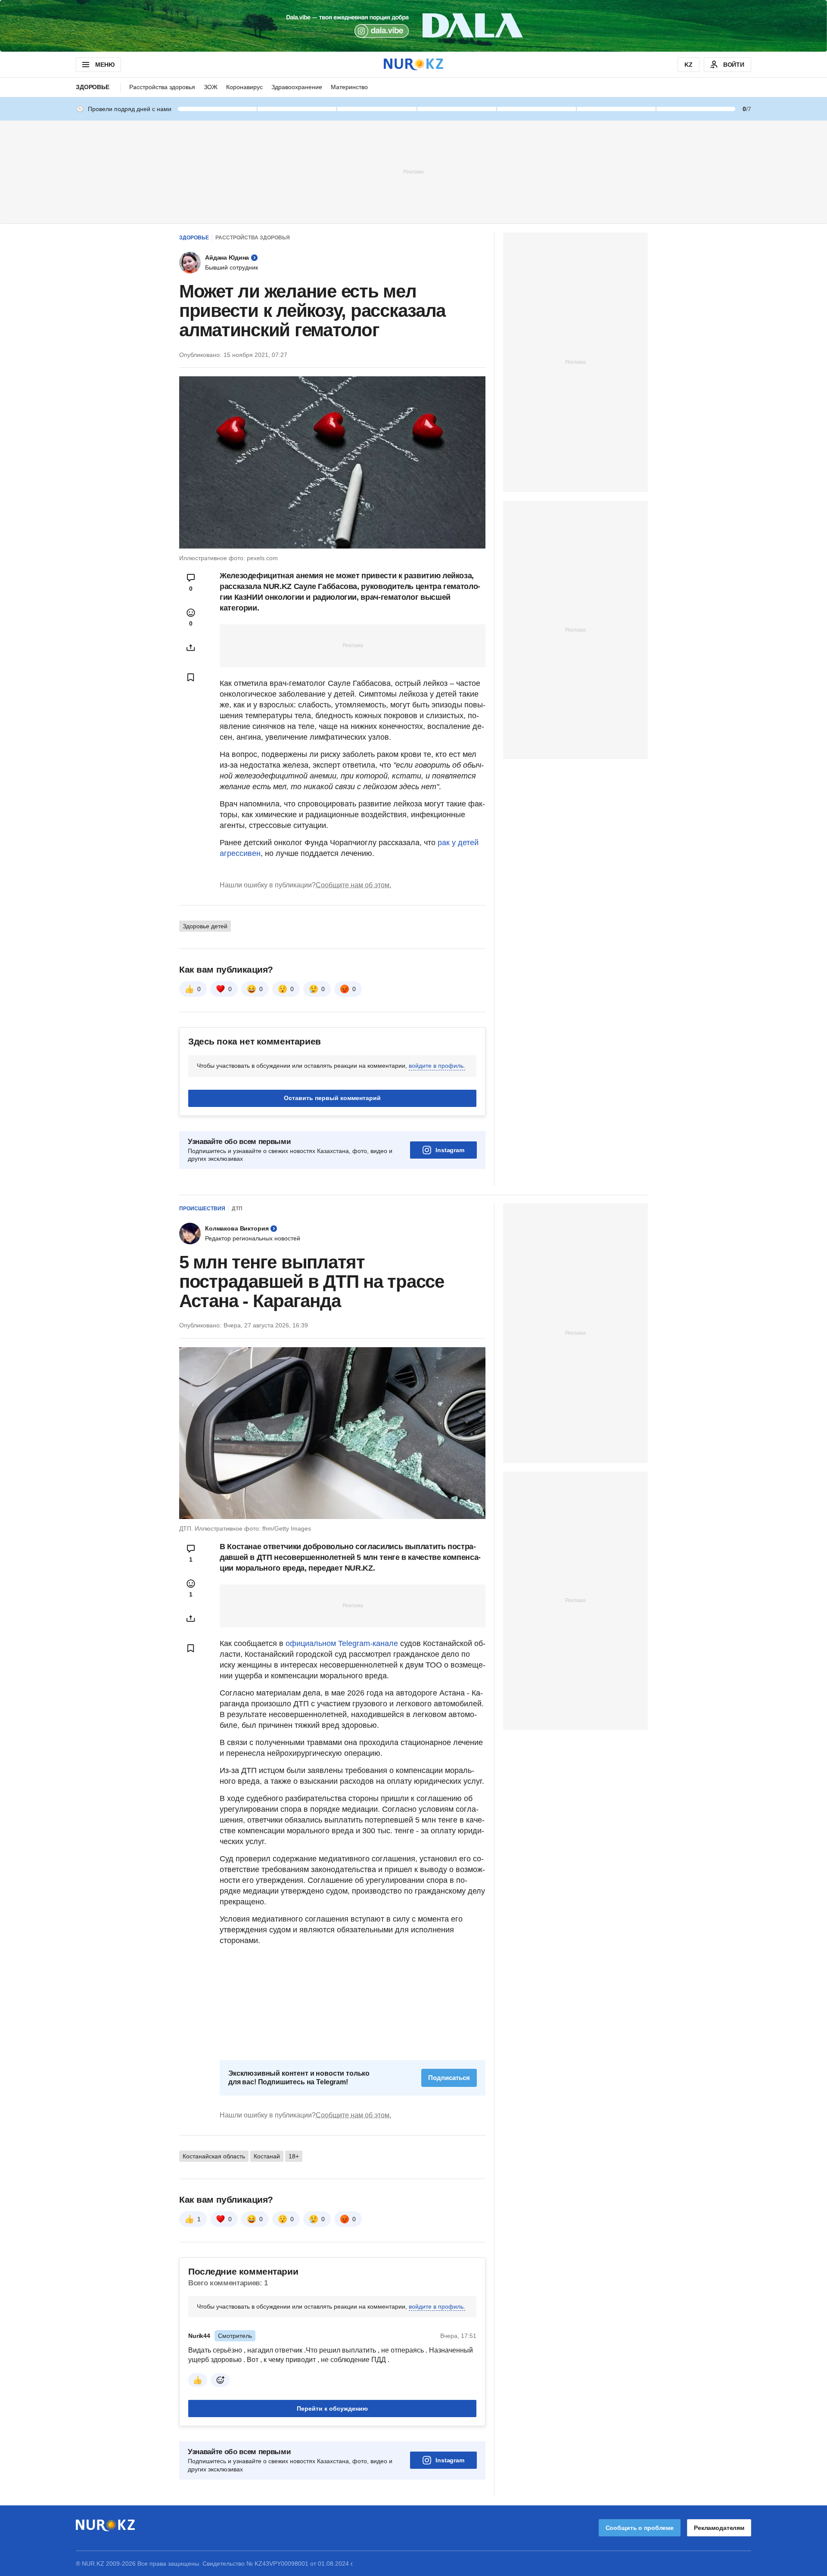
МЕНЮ (105, 65)
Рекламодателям (719, 2528)
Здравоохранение (297, 87)
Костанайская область (214, 2156)
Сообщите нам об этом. (353, 885)
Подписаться (449, 2078)
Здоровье (93, 87)
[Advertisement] (413, 171)
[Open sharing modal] (191, 648)
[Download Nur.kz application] (413, 26)
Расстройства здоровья (162, 87)
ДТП (237, 1209)
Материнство (349, 87)
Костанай (267, 2156)
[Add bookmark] (191, 677)
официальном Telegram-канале (342, 1643)
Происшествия (202, 1209)
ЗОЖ (211, 87)
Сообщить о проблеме (640, 2528)
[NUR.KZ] (413, 64)
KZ (689, 65)
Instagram (450, 1150)
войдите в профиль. (437, 1066)
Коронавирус (244, 87)
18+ (294, 2156)
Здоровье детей (205, 926)
